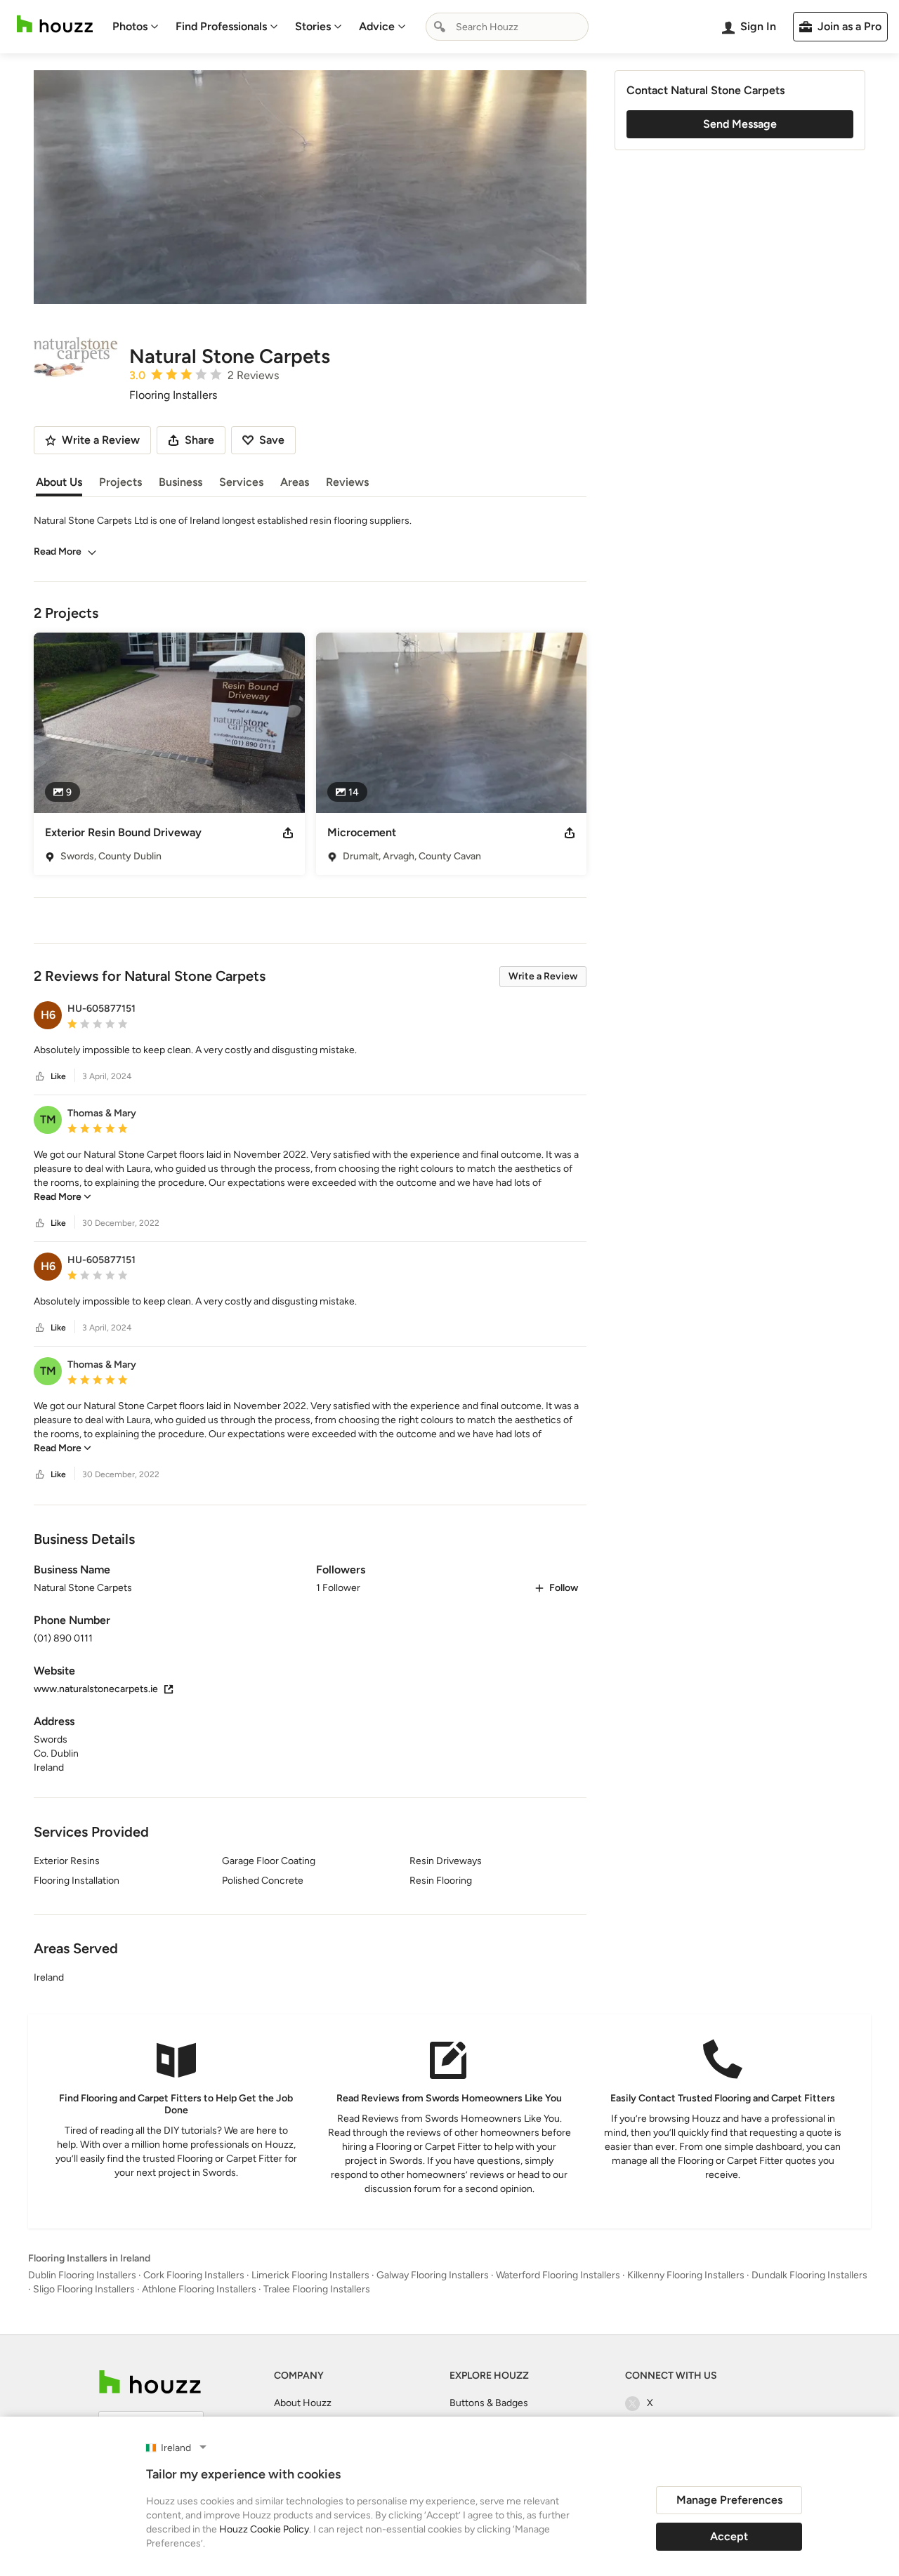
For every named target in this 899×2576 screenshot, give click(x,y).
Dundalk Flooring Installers (809, 2275)
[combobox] (507, 27)
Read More (58, 551)
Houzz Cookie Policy (264, 2529)
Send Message (740, 124)
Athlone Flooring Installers (199, 2289)
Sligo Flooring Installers (84, 2289)
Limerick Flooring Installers (310, 2275)
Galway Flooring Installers (433, 2275)
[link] (63, 1197)
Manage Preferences (729, 2500)
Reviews (347, 482)
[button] (310, 1050)
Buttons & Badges (489, 2403)
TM (48, 1119)
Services (241, 482)
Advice (377, 26)
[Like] (40, 1077)
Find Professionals (221, 26)
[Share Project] (288, 833)
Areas (295, 482)
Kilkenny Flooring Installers (686, 2275)
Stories (313, 26)
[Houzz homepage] (55, 24)
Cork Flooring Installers (194, 2275)
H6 (48, 1015)
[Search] (440, 27)
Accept (729, 2536)
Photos (130, 26)
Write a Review (543, 976)
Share (199, 440)
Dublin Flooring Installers (82, 2275)
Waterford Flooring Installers (558, 2275)
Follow (564, 1588)
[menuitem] (136, 27)
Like (58, 1076)
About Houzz (303, 2403)
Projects (120, 482)
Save (272, 440)
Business (181, 482)
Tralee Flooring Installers (317, 2289)
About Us (59, 482)
